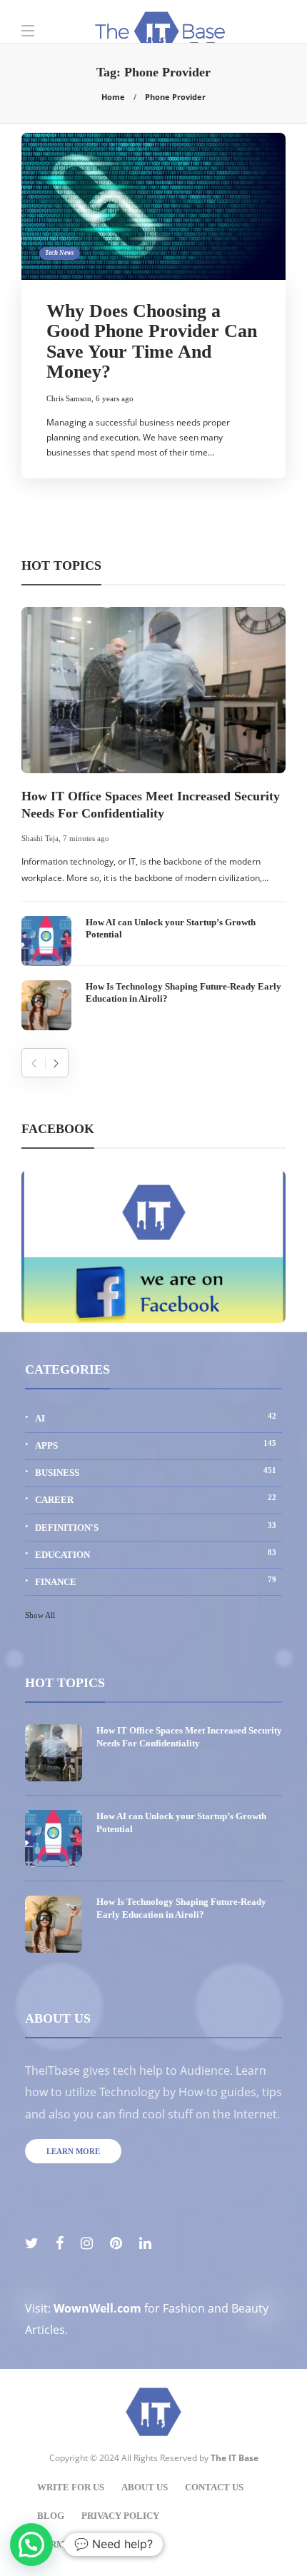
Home (113, 97)
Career (156, 1499)
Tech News (60, 253)
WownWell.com (97, 2308)
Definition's (156, 1527)
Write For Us (71, 2487)
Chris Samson (69, 398)
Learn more (73, 2151)
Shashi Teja (40, 838)
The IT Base (235, 2458)
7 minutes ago (86, 838)
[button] (31, 2545)
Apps (156, 1445)
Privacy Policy (120, 2516)
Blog (51, 2516)
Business (156, 1472)
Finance (156, 1581)
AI (156, 1418)
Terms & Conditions (89, 2544)
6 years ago (115, 398)
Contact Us (214, 2487)
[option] (153, 819)
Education (156, 1554)
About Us (145, 2487)
